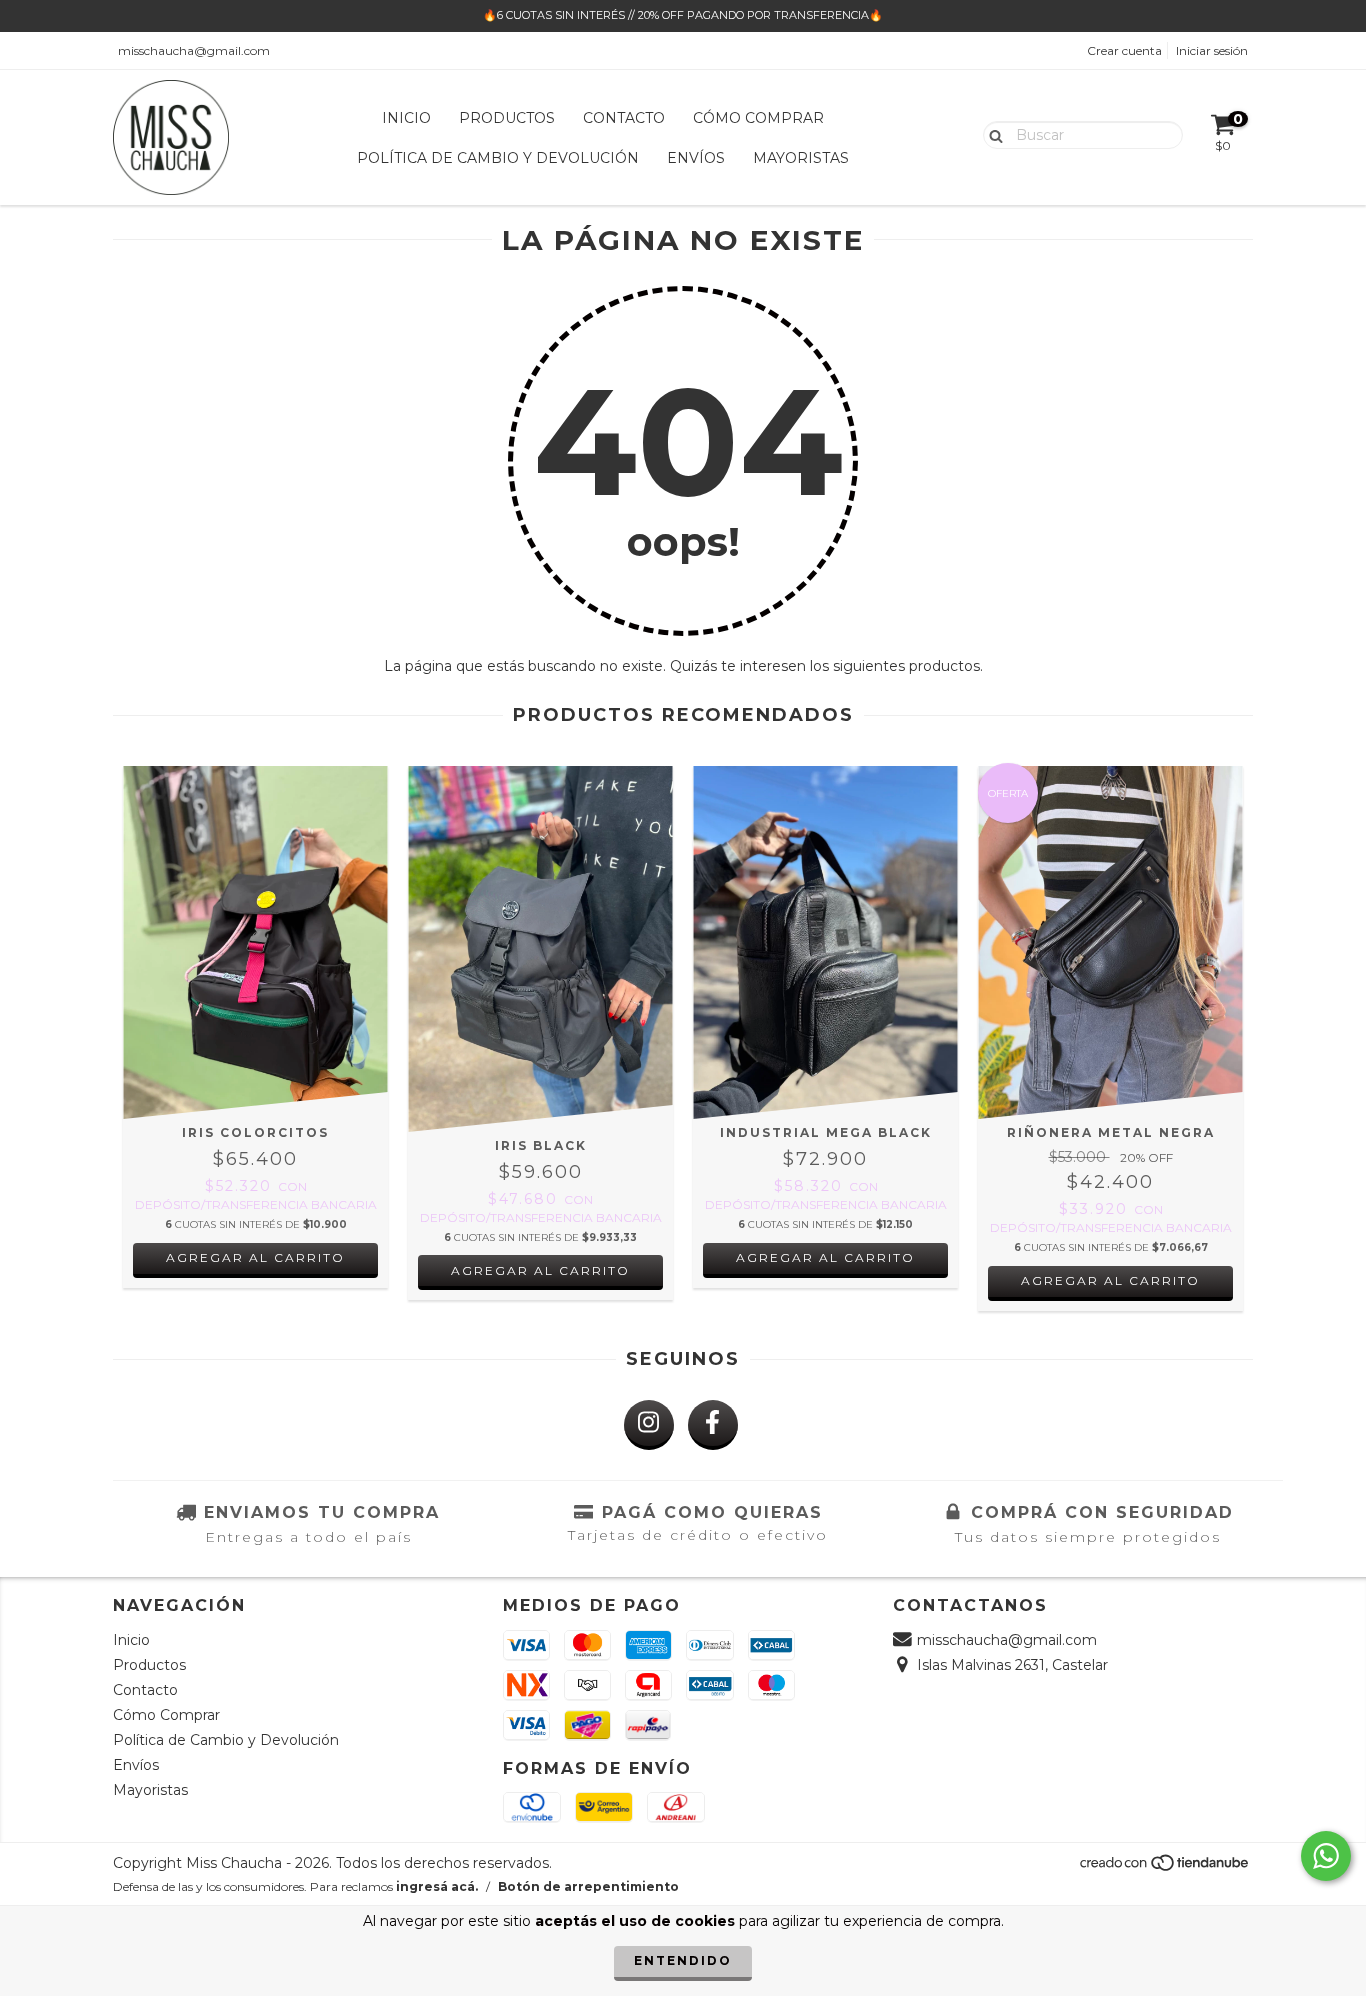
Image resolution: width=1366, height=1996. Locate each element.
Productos (507, 118)
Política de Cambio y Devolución (498, 158)
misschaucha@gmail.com (194, 50)
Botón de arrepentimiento (588, 1886)
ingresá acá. (437, 1886)
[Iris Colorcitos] (255, 942)
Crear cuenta (1124, 50)
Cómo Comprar (758, 118)
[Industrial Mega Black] (825, 942)
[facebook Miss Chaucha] (713, 1425)
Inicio (406, 118)
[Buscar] (991, 134)
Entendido (683, 1960)
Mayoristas (801, 158)
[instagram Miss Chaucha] (649, 1425)
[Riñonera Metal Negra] (1110, 942)
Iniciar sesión (1212, 50)
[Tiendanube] (1165, 1868)
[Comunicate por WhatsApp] (1326, 1856)
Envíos (696, 158)
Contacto (624, 118)
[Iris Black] (540, 949)
